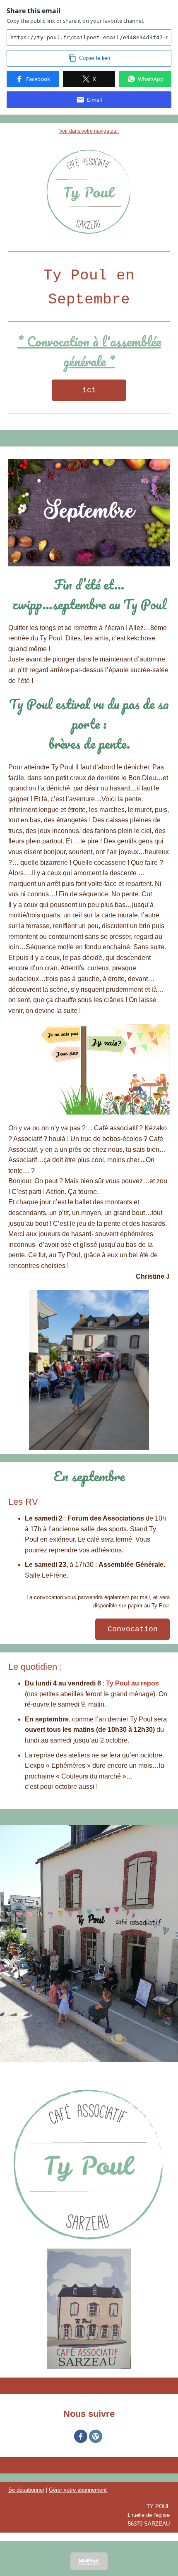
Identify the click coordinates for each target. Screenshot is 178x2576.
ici (89, 390)
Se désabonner (26, 2490)
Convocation (133, 1629)
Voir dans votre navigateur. (89, 131)
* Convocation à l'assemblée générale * (89, 351)
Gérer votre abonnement (78, 2490)
